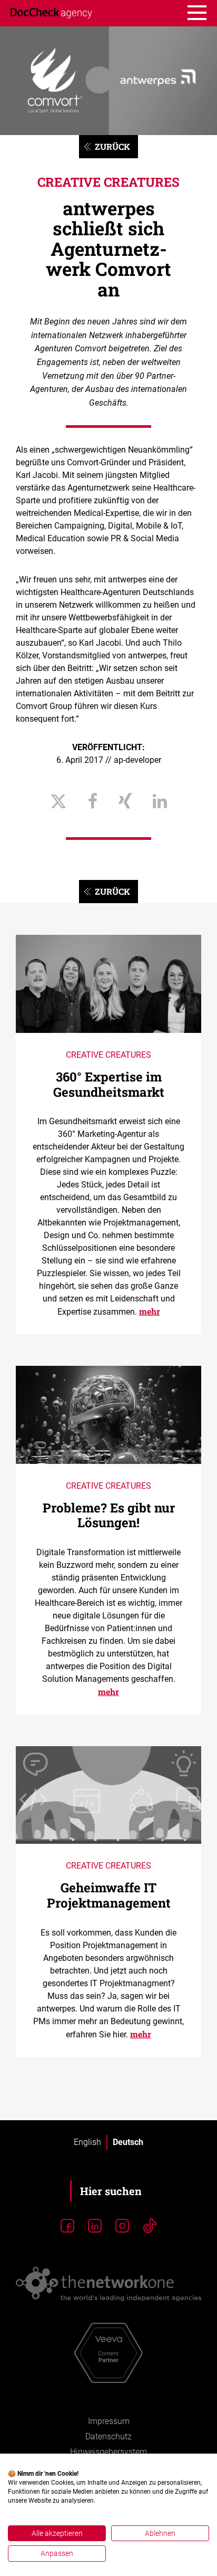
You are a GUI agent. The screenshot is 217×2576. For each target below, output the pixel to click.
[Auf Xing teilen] (125, 802)
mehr (150, 1311)
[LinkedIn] (95, 2226)
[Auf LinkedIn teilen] (160, 802)
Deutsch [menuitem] (128, 2142)
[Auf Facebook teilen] (93, 802)
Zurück (112, 146)
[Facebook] (67, 2226)
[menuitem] (87, 2142)
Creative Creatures (108, 182)
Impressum (109, 2421)
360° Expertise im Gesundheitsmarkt (109, 1084)
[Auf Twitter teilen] (58, 802)
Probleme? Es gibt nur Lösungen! (109, 1515)
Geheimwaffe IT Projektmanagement (109, 1895)
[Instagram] (122, 2226)
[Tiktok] (150, 2226)
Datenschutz (108, 2436)
